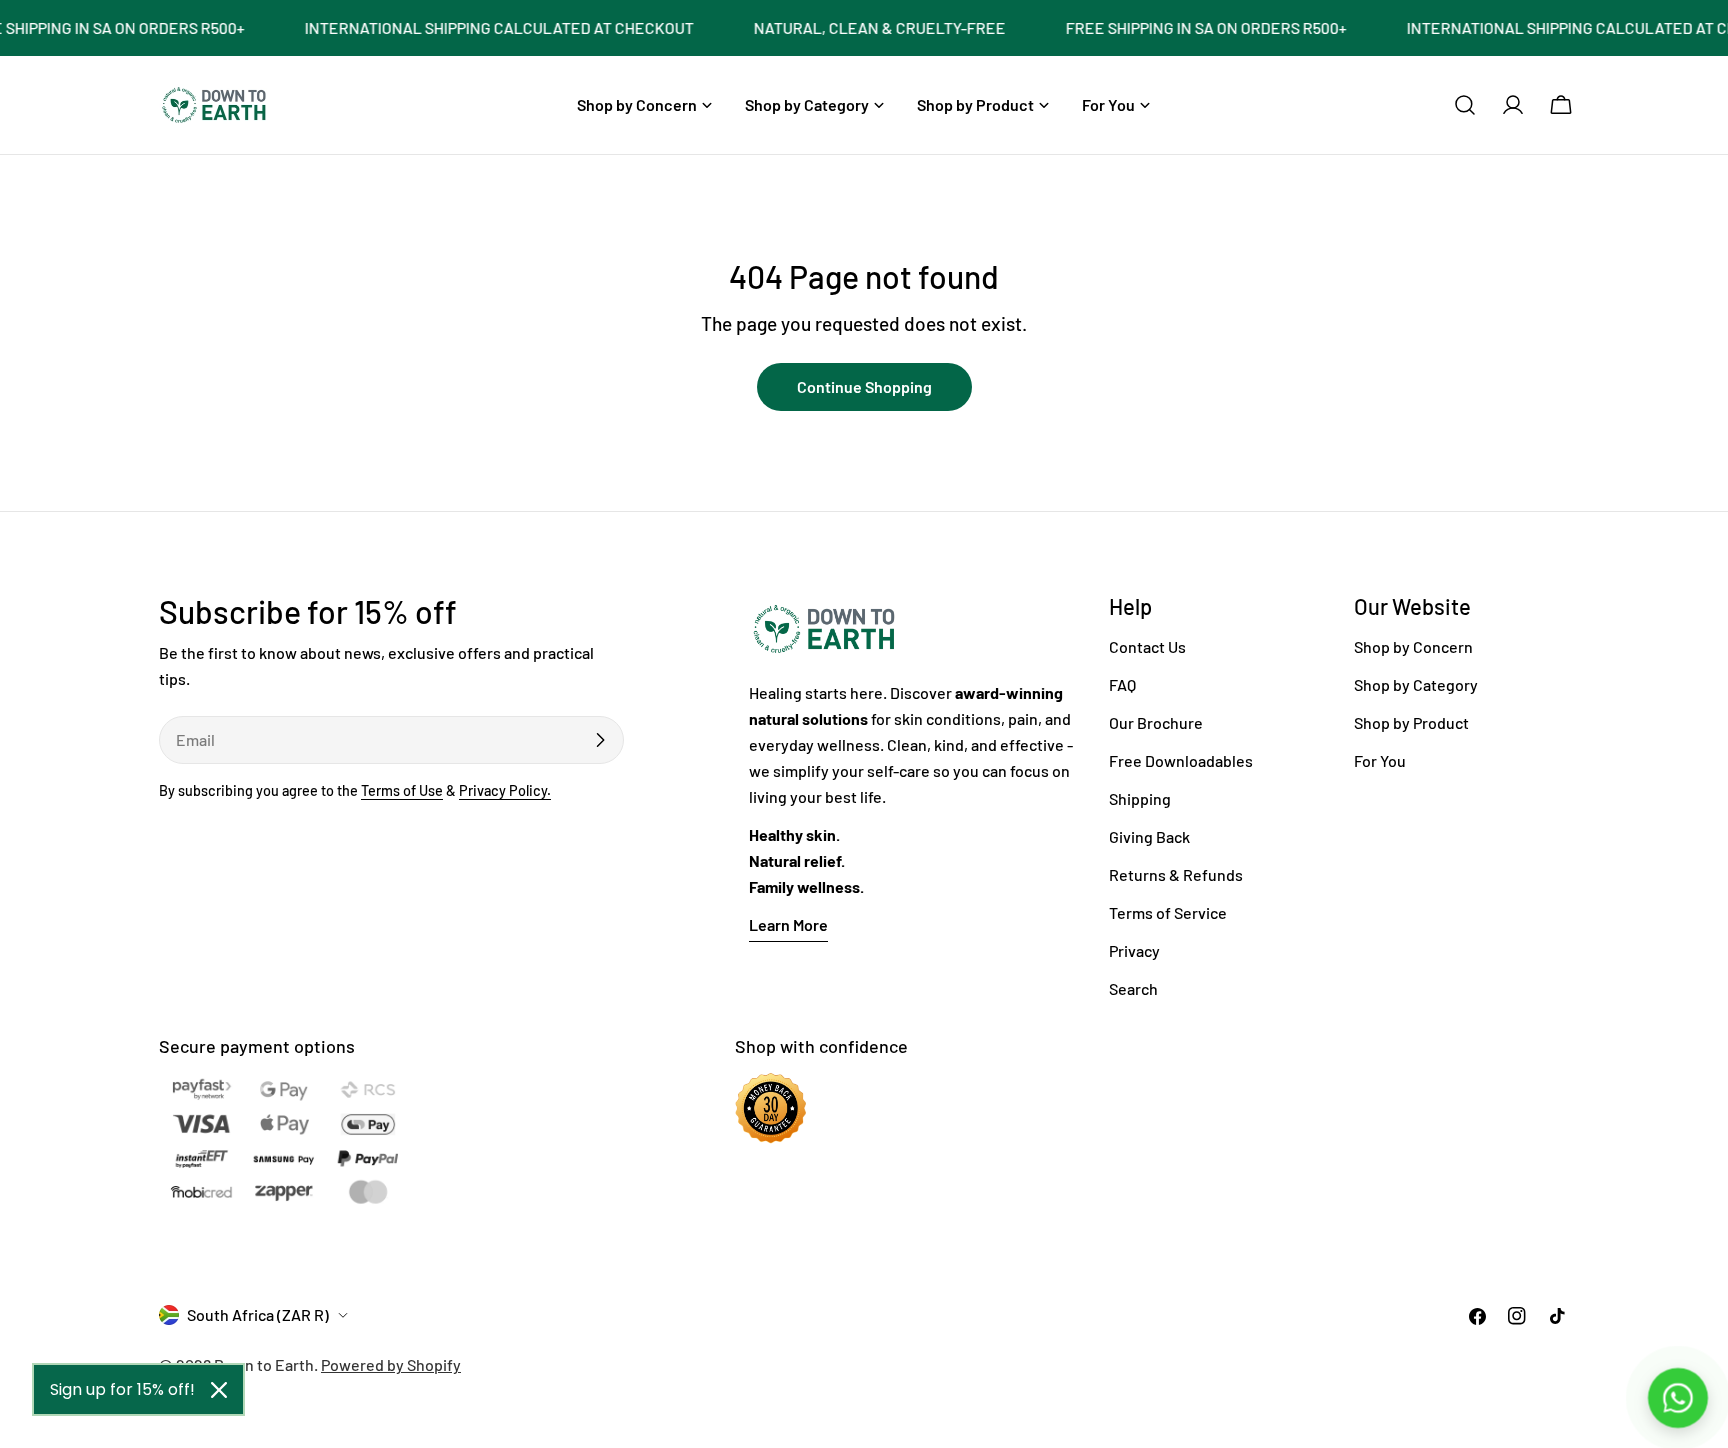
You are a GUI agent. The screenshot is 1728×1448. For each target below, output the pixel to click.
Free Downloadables (1181, 760)
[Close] (219, 1390)
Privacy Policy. (505, 790)
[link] (477, 28)
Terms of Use (402, 790)
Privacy (1134, 950)
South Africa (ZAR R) (258, 1314)
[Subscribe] (600, 740)
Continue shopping (864, 386)
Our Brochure (1156, 722)
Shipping (1140, 798)
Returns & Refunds (1176, 874)
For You (1380, 760)
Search (1133, 988)
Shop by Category (1416, 684)
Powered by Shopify (391, 1364)
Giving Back (1149, 836)
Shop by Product (1411, 722)
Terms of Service (1168, 912)
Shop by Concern (1413, 646)
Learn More (788, 924)
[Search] (1465, 105)
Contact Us (1147, 646)
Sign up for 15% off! (122, 1389)
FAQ (1122, 684)
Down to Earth (264, 1364)
